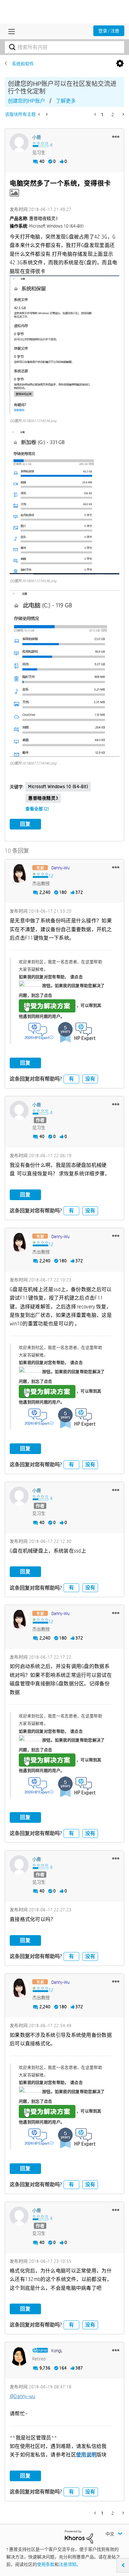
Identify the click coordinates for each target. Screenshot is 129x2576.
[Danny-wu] (19, 873)
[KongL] (19, 2356)
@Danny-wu (23, 2396)
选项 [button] (120, 64)
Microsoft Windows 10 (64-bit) (58, 786)
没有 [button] (90, 1079)
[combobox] (64, 47)
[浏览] (10, 31)
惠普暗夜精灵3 (43, 798)
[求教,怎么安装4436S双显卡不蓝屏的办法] (40, 114)
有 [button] (71, 1079)
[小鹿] (19, 143)
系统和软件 (23, 64)
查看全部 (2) (37, 809)
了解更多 (66, 101)
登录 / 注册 (109, 31)
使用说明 (86, 2455)
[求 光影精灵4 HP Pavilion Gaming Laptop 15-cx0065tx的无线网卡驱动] (46, 114)
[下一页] (123, 114)
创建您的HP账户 (26, 101)
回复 (25, 824)
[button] (116, 137)
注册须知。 (70, 2564)
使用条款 (46, 2564)
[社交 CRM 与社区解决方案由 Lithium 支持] (79, 2536)
